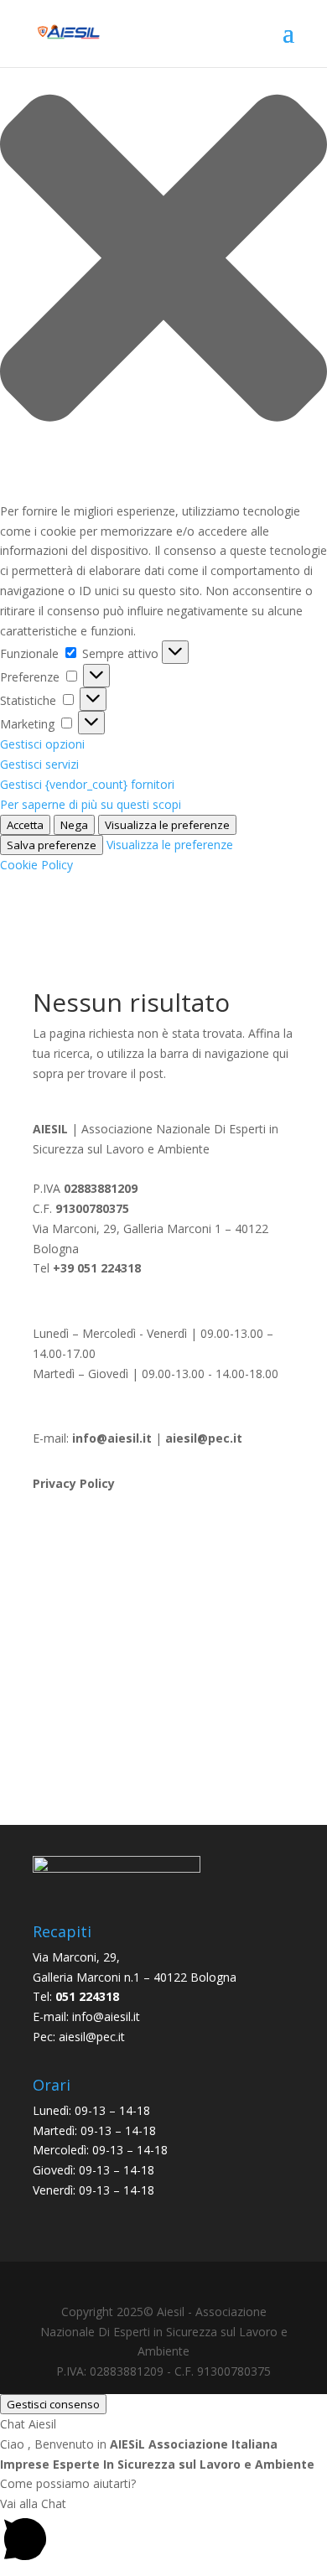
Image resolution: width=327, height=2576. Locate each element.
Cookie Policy (36, 865)
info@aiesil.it (112, 1438)
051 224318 (87, 1996)
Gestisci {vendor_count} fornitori (87, 784)
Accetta (25, 825)
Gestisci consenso (53, 2404)
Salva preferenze (52, 845)
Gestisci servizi (39, 764)
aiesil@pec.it (92, 2037)
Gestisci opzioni (42, 744)
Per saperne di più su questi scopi (91, 804)
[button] (163, 261)
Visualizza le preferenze (167, 825)
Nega (74, 825)
